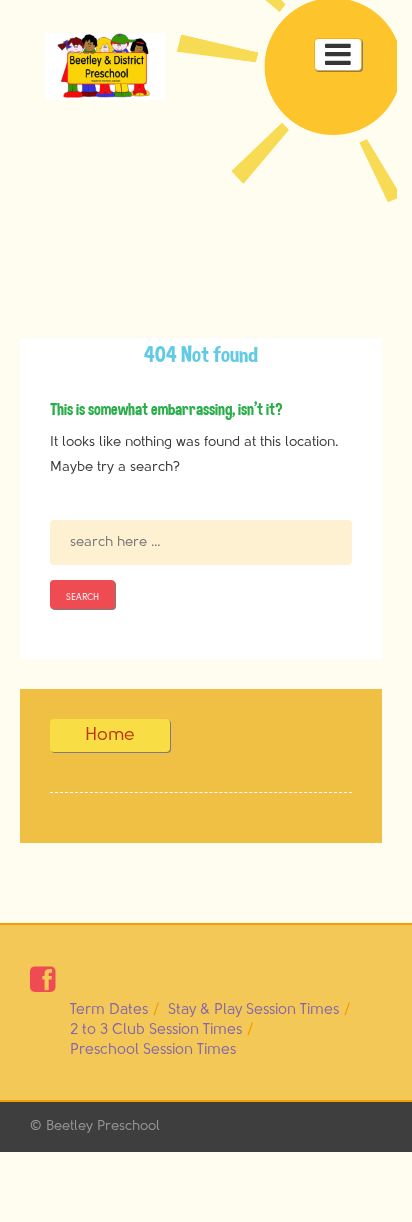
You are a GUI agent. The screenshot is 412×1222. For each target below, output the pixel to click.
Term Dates (109, 1009)
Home (110, 735)
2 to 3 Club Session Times (156, 1029)
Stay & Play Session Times (253, 1009)
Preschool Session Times (153, 1049)
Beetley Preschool (103, 1126)
